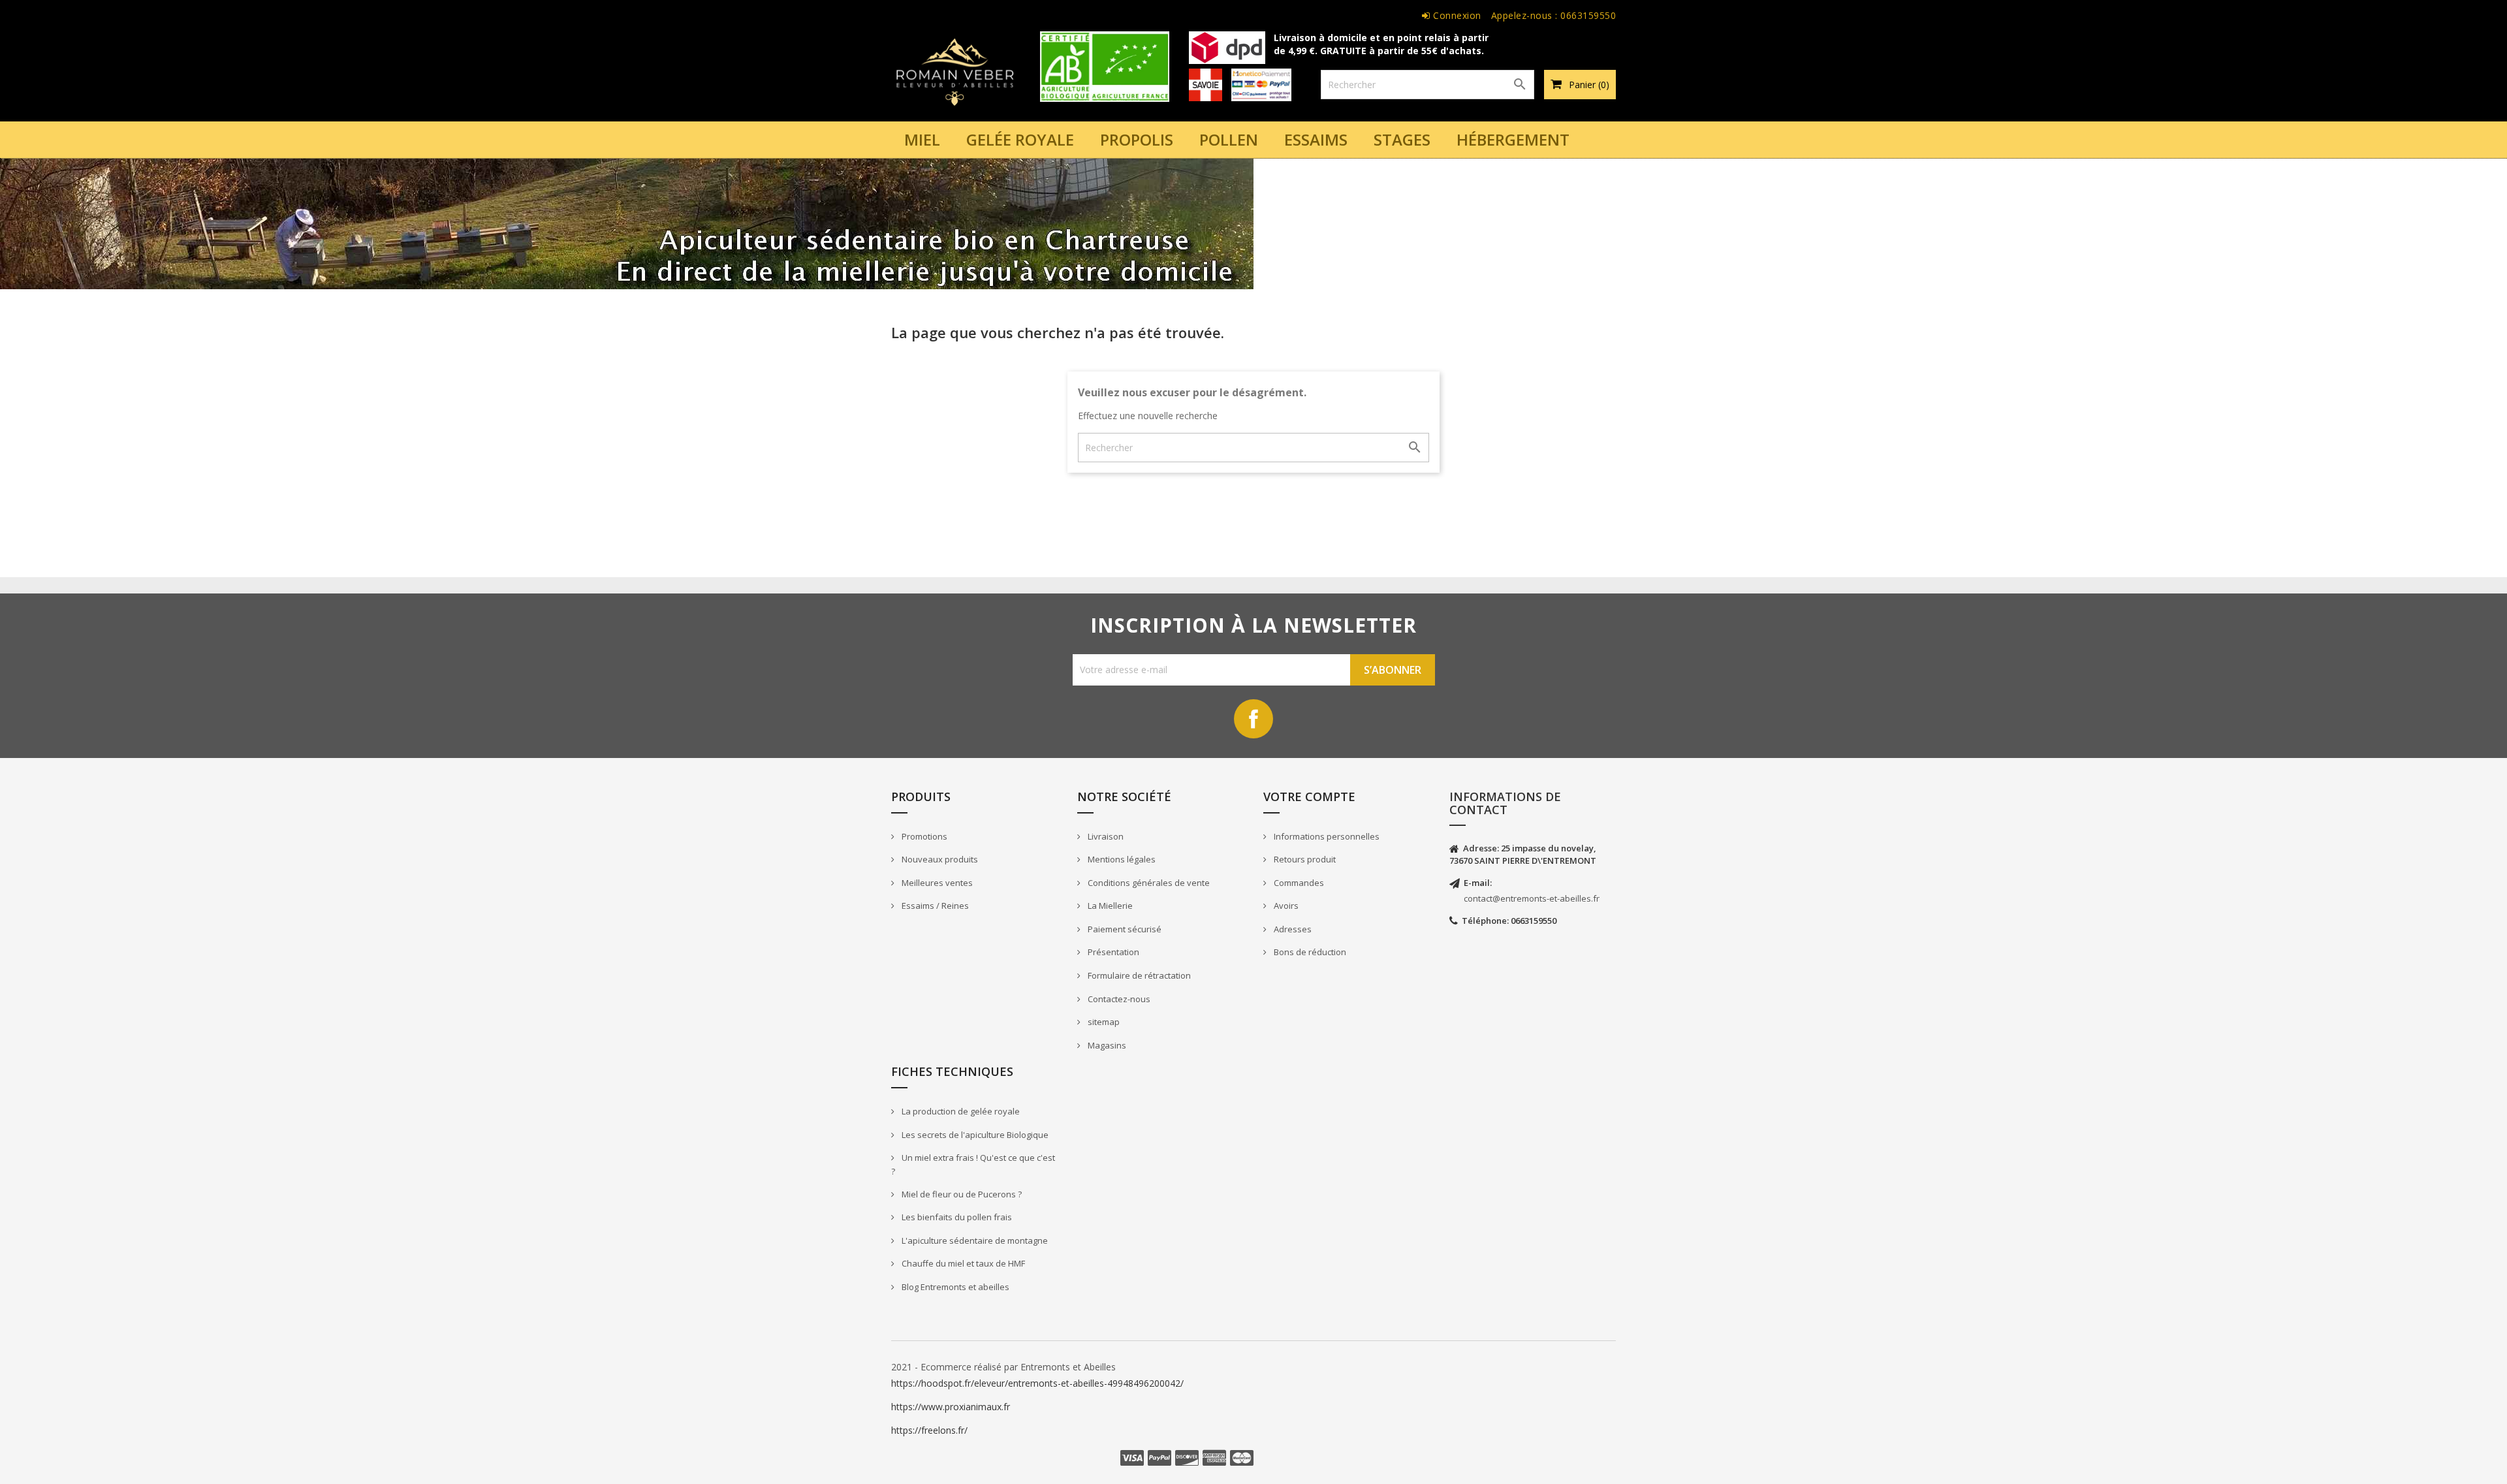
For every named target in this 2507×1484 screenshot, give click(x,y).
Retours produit (1304, 859)
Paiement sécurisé (1124, 929)
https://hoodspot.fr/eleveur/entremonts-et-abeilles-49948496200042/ (1037, 1383)
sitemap (1103, 1022)
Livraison (1105, 836)
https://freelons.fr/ (929, 1430)
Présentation (1112, 952)
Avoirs (1285, 906)
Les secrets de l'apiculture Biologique (974, 1135)
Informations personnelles (1326, 836)
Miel (922, 139)
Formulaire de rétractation (1138, 975)
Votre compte (1309, 797)
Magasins (1106, 1045)
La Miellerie (1109, 906)
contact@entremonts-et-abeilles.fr (1532, 898)
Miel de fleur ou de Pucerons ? (961, 1194)
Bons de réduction (1309, 952)
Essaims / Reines (934, 906)
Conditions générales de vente (1148, 883)
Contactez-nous (1118, 999)
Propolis (1137, 139)
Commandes (1298, 883)
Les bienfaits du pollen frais (956, 1217)
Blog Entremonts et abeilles (954, 1287)
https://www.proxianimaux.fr (951, 1407)
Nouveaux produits (939, 859)
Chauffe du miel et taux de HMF (962, 1263)
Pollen (1229, 139)
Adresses (1292, 929)
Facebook (1253, 719)
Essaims (1316, 139)
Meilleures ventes (936, 883)
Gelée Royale (1020, 139)
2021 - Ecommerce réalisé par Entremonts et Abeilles (1003, 1367)
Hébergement (1513, 139)
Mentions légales (1121, 859)
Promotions (923, 836)
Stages (1402, 139)
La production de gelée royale (960, 1111)
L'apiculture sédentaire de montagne (974, 1240)
